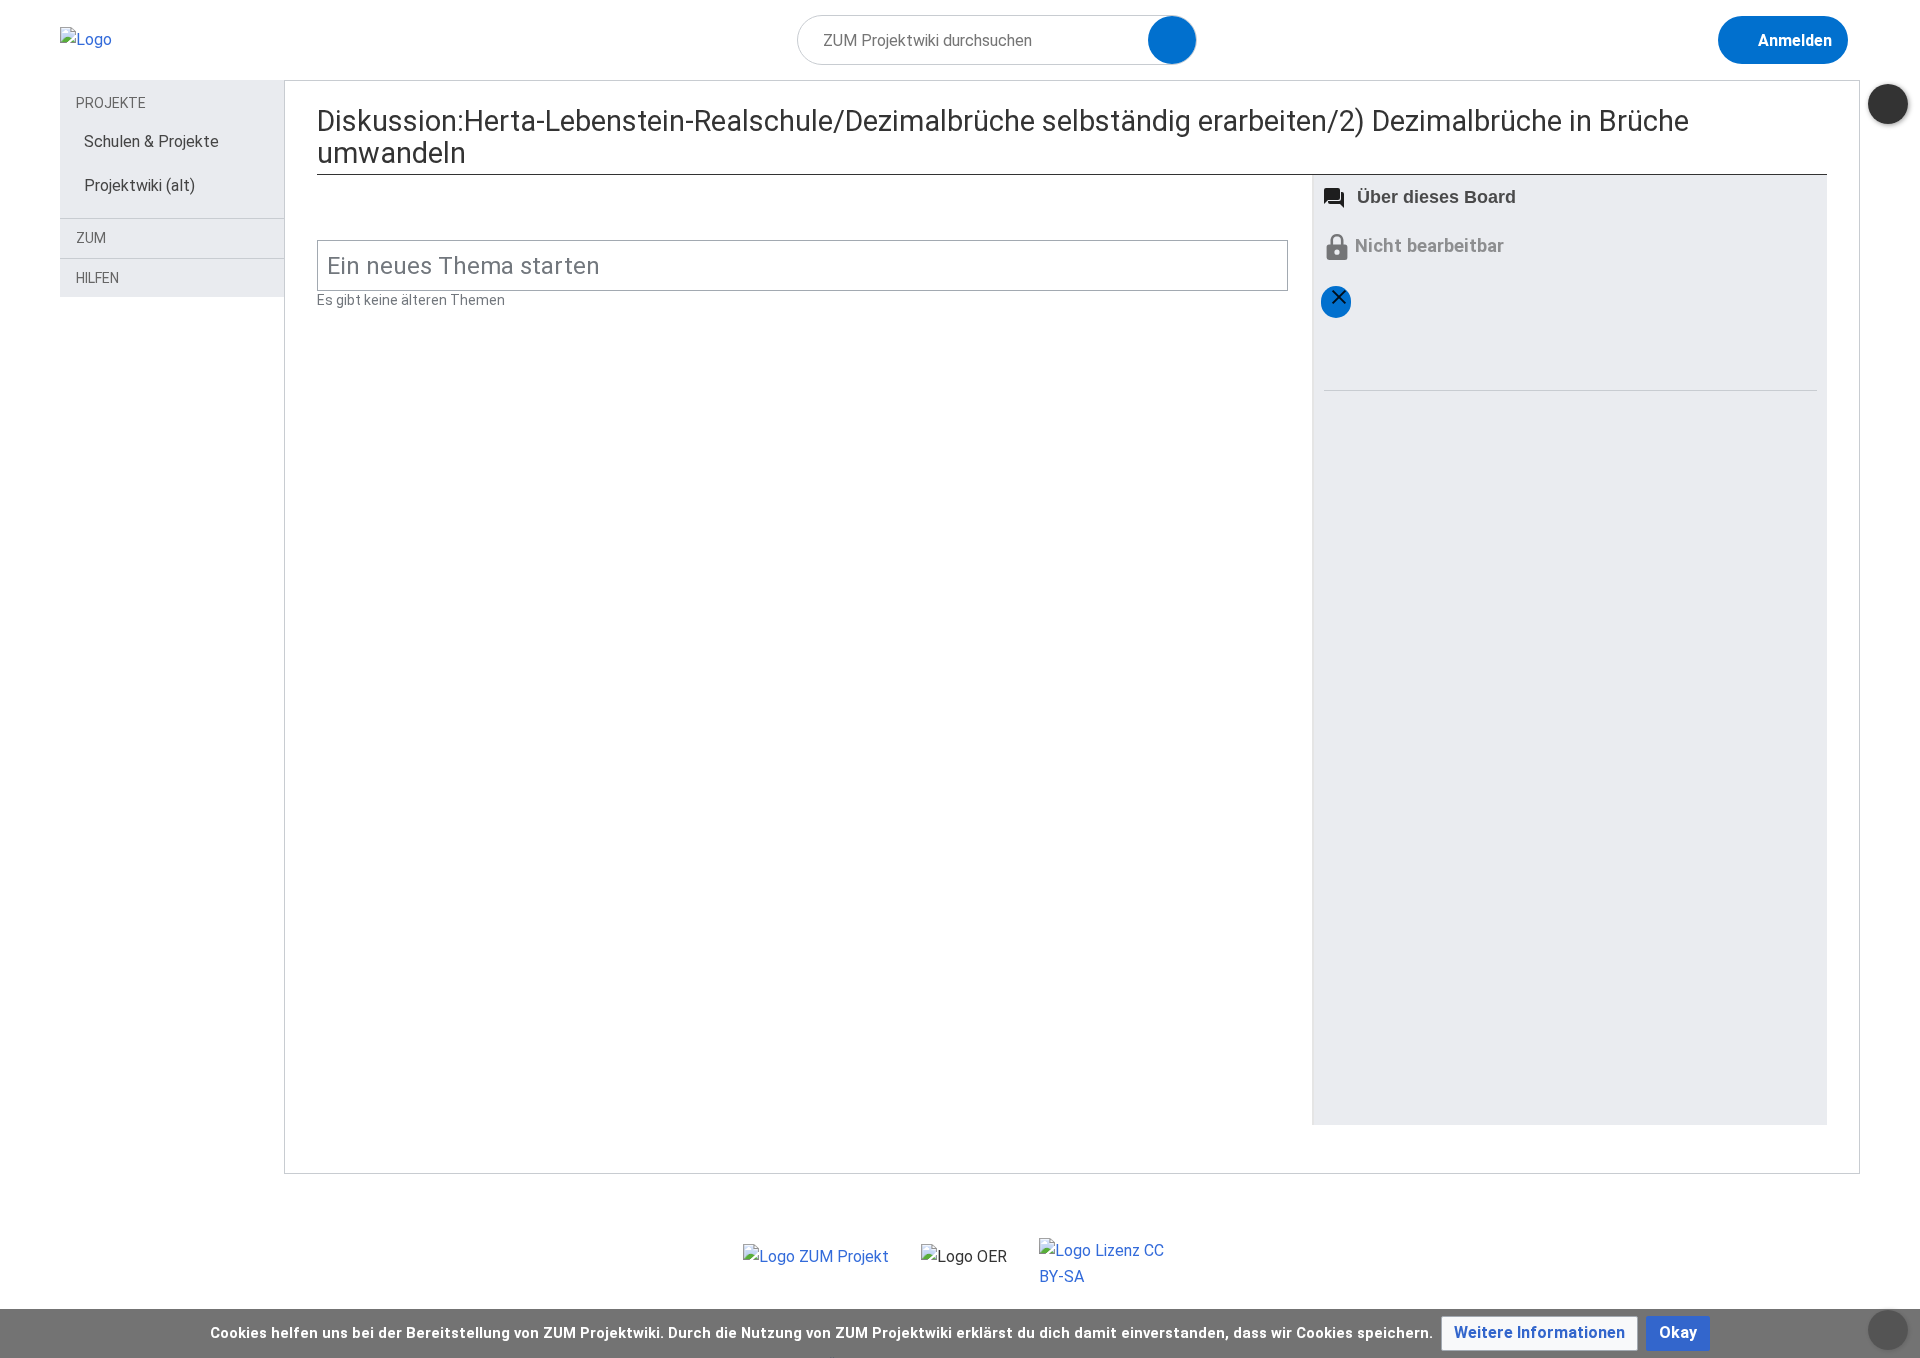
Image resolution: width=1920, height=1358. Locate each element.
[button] (1539, 1333)
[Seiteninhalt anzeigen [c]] (1888, 104)
